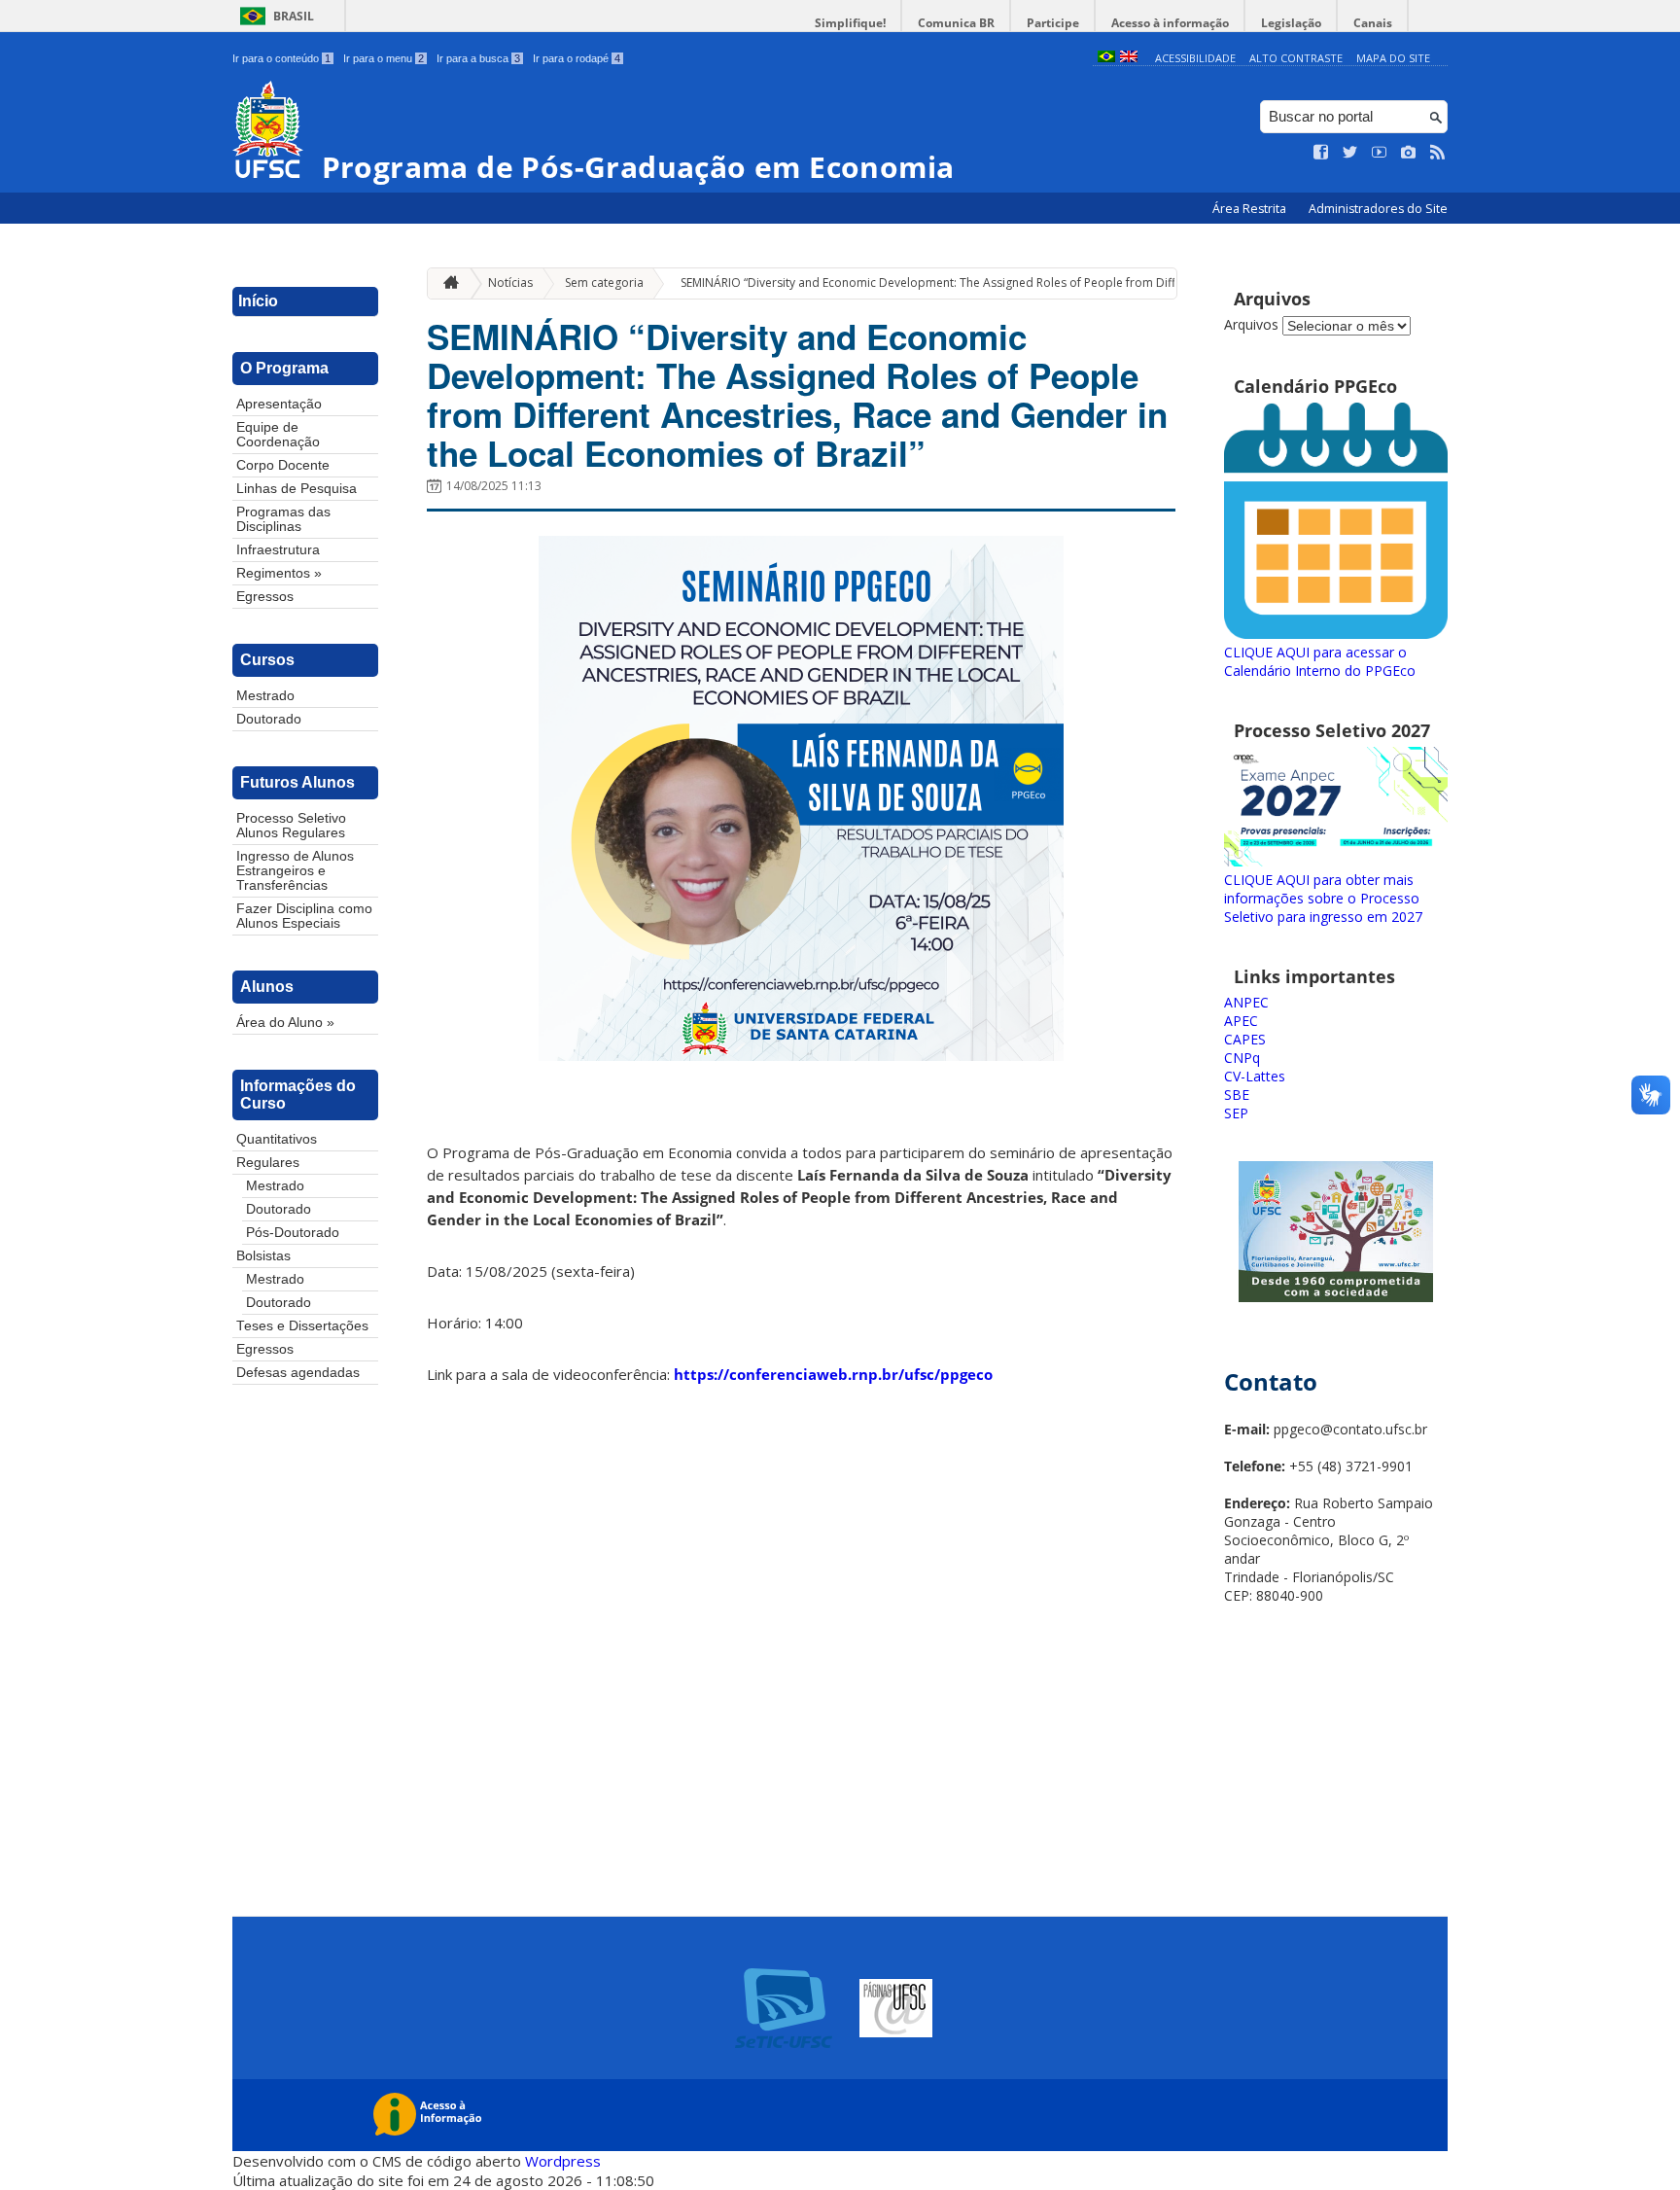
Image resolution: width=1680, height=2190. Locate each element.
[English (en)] (1129, 58)
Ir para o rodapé (577, 58)
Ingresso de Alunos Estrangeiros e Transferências (295, 871)
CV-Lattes (1255, 1076)
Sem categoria (604, 283)
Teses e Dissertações (302, 1326)
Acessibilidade (1195, 58)
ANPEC (1246, 1002)
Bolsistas (263, 1256)
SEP (1236, 1113)
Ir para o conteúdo (281, 58)
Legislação (1291, 23)
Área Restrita (1251, 209)
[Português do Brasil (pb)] (1106, 58)
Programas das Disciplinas (283, 519)
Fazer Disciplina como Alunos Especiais (304, 916)
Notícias (510, 283)
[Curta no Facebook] (1321, 153)
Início (258, 301)
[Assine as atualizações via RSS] (1438, 153)
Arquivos (1251, 324)
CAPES (1245, 1039)
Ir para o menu (384, 58)
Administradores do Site (1378, 209)
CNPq (1242, 1058)
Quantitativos (277, 1139)
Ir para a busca (478, 58)
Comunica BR (956, 23)
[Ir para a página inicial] (446, 283)
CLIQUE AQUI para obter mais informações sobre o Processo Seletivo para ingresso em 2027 (1323, 898)
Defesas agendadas (298, 1373)
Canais (1373, 23)
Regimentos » (279, 573)
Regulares (268, 1163)
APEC (1241, 1021)
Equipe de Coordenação (278, 435)
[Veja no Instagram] (1409, 153)
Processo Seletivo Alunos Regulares (291, 826)
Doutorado (269, 719)
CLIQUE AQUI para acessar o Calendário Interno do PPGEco (1320, 661)
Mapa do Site (1393, 58)
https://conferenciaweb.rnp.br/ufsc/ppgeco (833, 1374)
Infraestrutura (278, 550)
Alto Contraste (1296, 58)
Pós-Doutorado (293, 1233)
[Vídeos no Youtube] (1380, 153)
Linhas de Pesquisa (297, 489)
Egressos (265, 597)
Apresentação (279, 404)
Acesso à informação (1170, 23)
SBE (1237, 1095)
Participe (1053, 23)
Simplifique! (850, 23)
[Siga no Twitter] (1350, 153)
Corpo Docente (283, 465)
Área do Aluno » (285, 1023)
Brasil (294, 16)
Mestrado (265, 696)
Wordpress (563, 2161)
